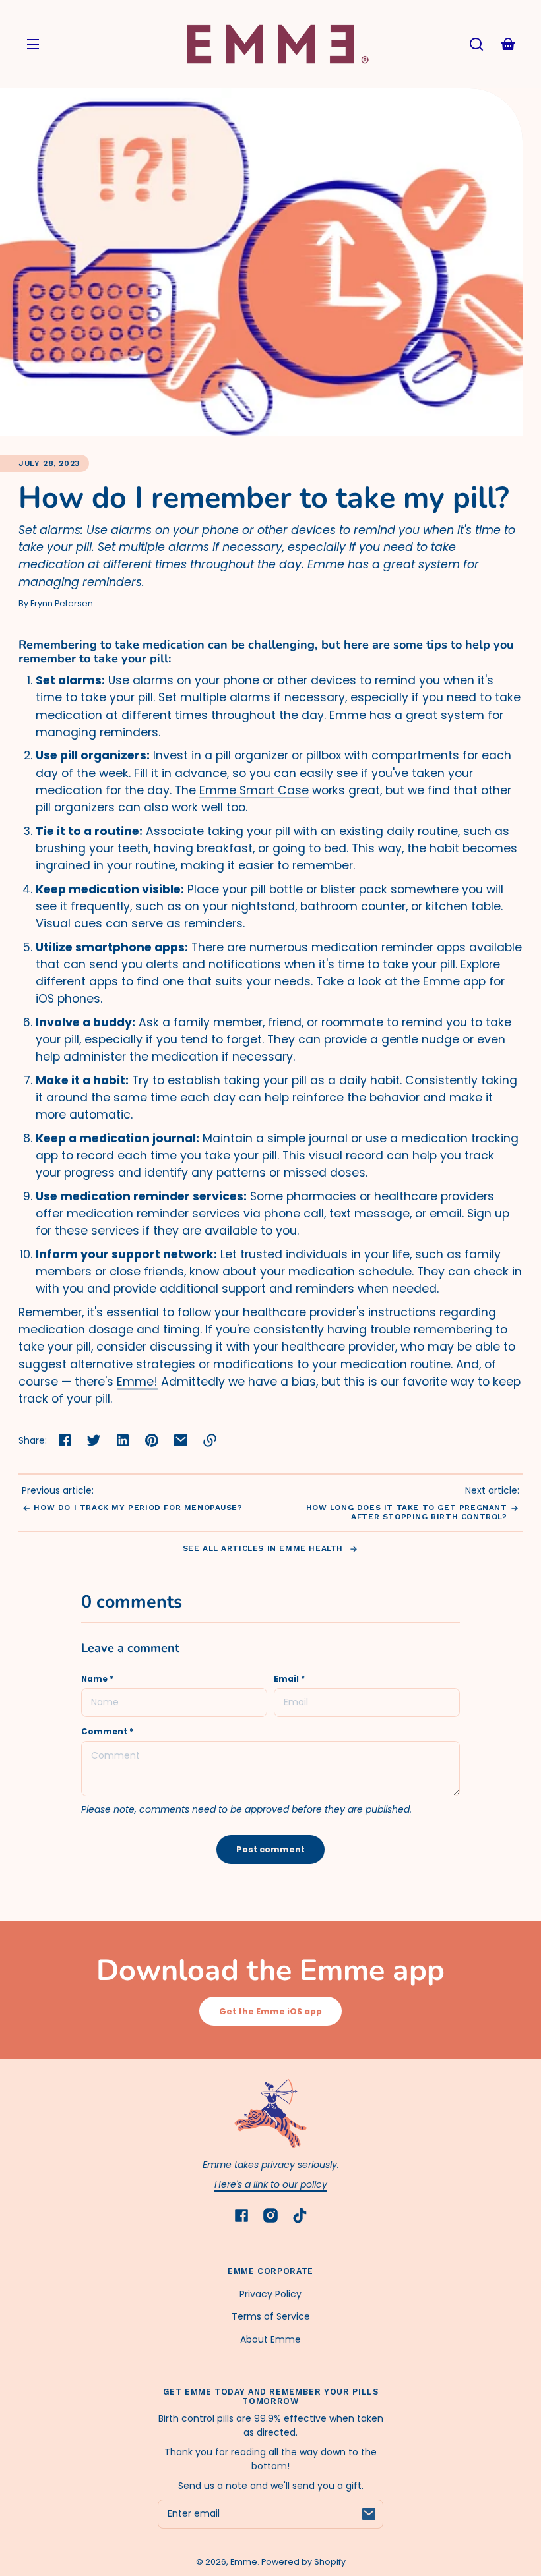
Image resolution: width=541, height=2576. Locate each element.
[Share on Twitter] (94, 1440)
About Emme (270, 2339)
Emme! (137, 1382)
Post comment (270, 1849)
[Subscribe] (369, 2514)
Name (97, 1679)
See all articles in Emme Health (265, 1548)
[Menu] (33, 44)
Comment (107, 1732)
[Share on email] (181, 1440)
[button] (476, 44)
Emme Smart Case (254, 790)
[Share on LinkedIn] (123, 1440)
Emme (244, 2562)
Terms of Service (271, 2316)
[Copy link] (210, 1440)
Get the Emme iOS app (270, 2011)
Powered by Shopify (303, 2562)
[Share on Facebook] (65, 1440)
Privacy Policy (270, 2294)
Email (289, 1679)
